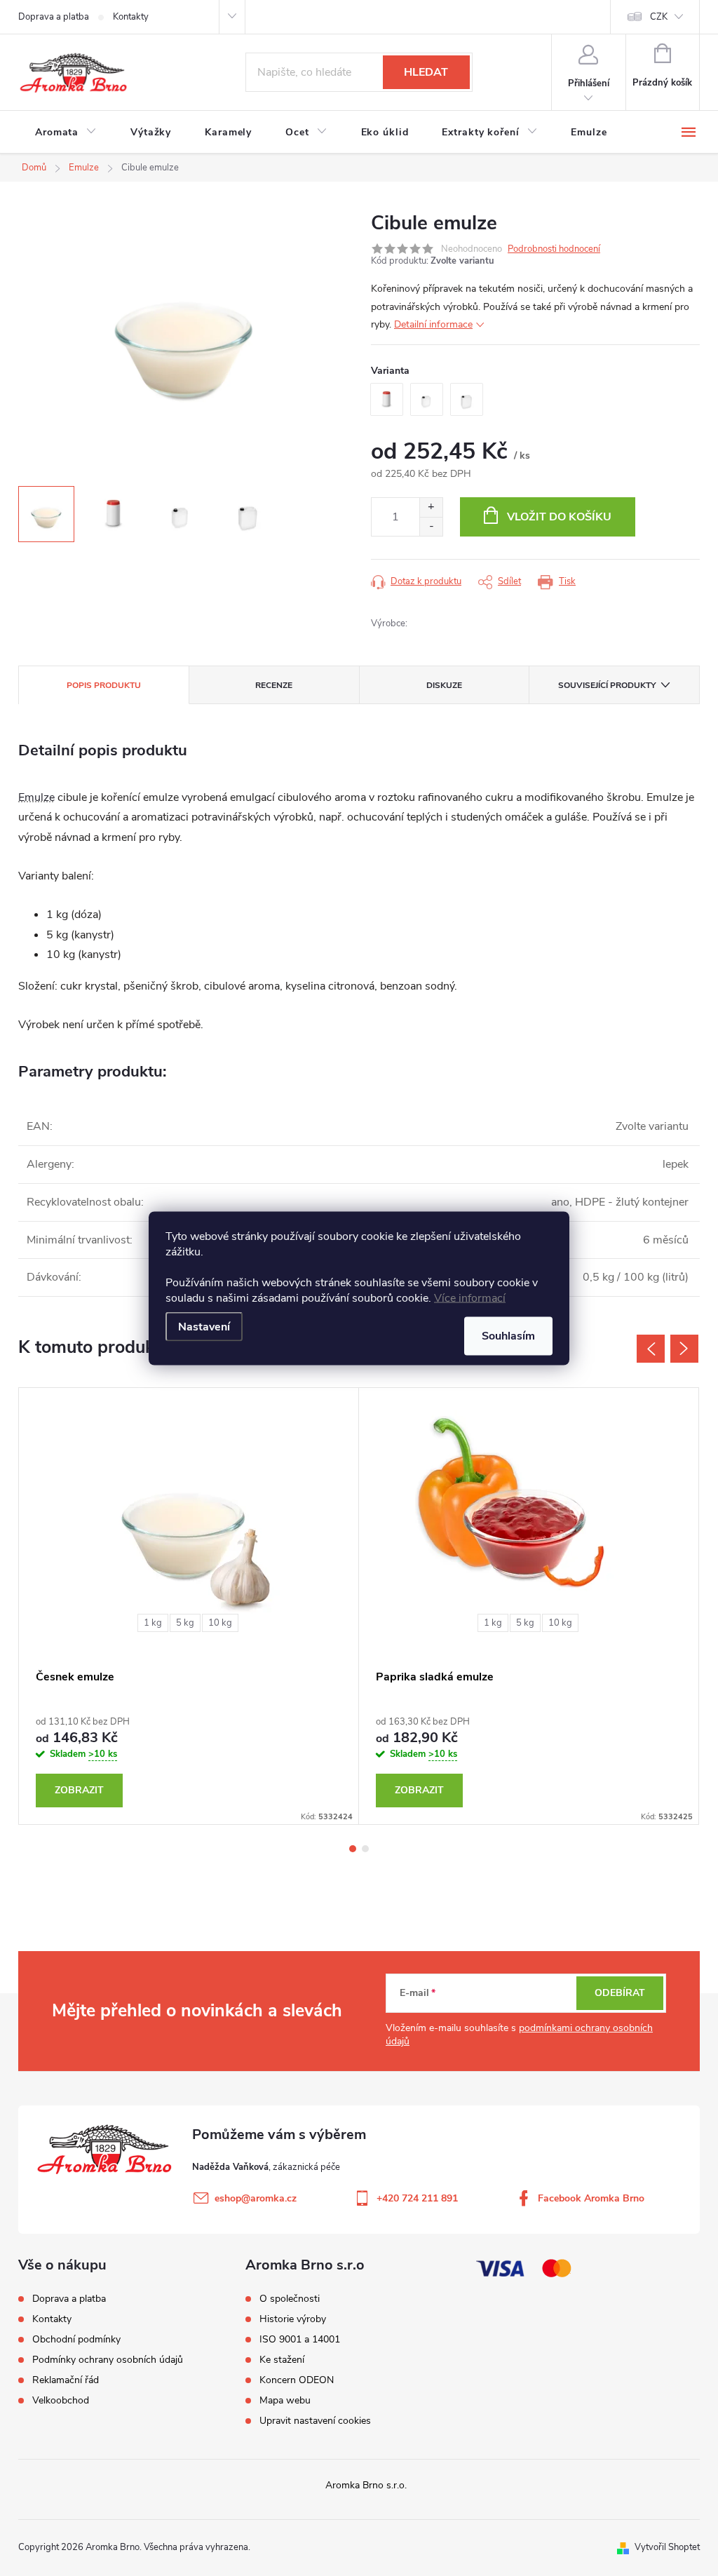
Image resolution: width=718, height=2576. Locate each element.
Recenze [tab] (274, 685)
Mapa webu (285, 2401)
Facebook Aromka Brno (591, 2198)
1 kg (153, 1623)
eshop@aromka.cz (256, 2198)
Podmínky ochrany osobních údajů (108, 2360)
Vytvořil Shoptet (667, 2547)
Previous (651, 1349)
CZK (659, 17)
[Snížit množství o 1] (431, 526)
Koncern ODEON (297, 2380)
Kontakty (131, 17)
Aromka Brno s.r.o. (366, 2485)
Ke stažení (282, 2360)
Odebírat (620, 1993)
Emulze (36, 797)
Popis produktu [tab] (104, 685)
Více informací (470, 1297)
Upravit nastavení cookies (315, 2421)
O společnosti (290, 2299)
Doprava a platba (54, 17)
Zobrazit (79, 1790)
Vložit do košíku (559, 517)
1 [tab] (353, 1849)
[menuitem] (66, 133)
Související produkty (607, 685)
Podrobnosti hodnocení (554, 249)
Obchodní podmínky (76, 2339)
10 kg (220, 1623)
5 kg (185, 1623)
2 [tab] (365, 1849)
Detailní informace (433, 324)
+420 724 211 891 (417, 2198)
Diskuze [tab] (444, 685)
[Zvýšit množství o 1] (431, 507)
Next (684, 1349)
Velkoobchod (61, 2400)
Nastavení (204, 1326)
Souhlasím (508, 1335)
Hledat (426, 72)
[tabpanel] (189, 1606)
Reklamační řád (66, 2380)
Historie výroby (293, 2319)
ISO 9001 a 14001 (300, 2340)
